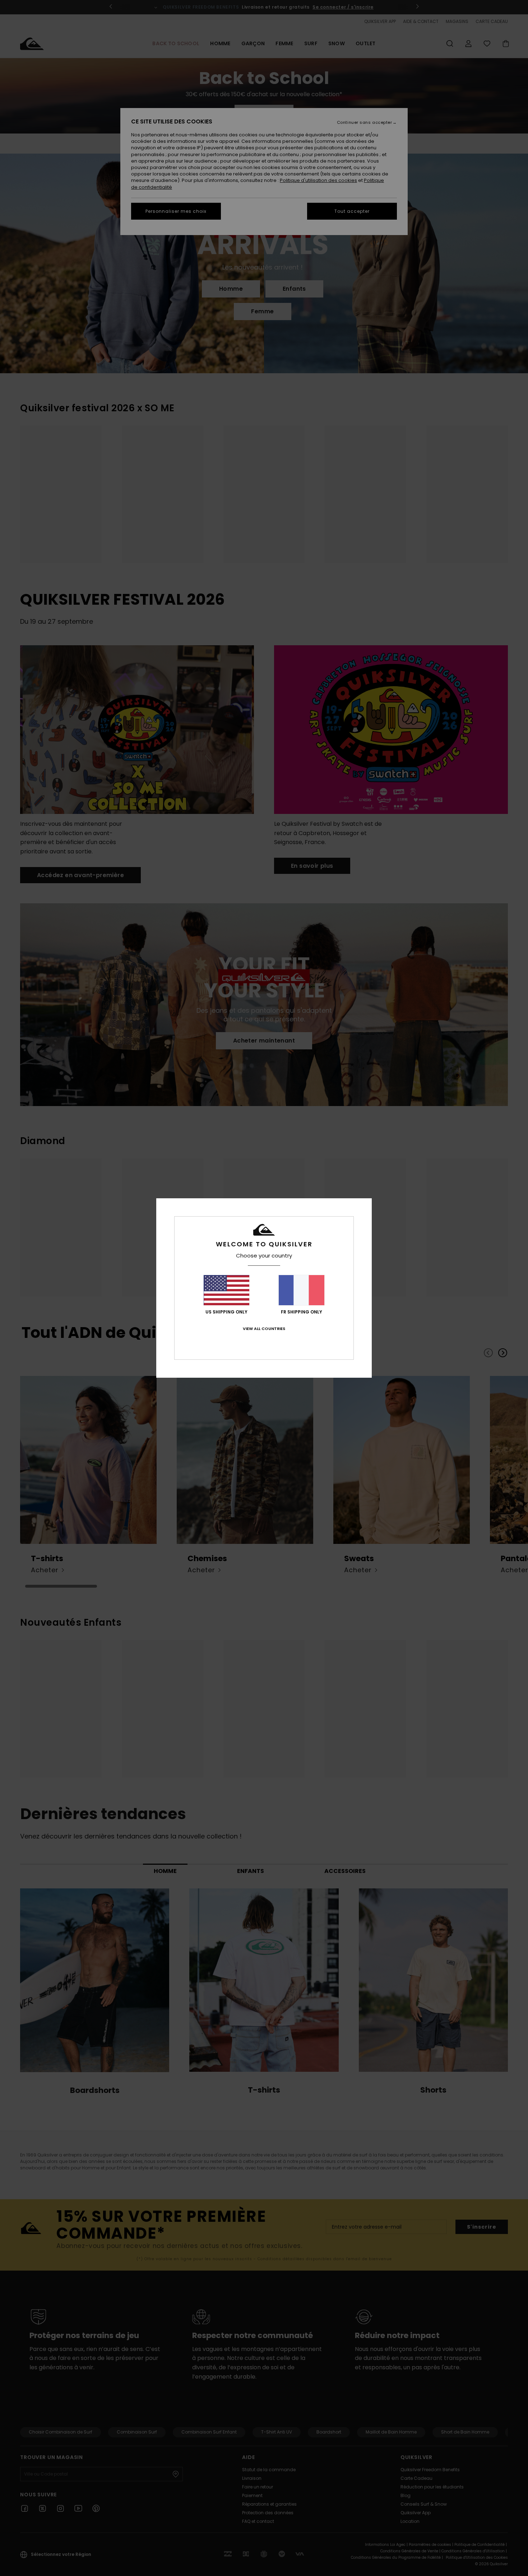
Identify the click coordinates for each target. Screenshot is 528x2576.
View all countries (264, 1329)
